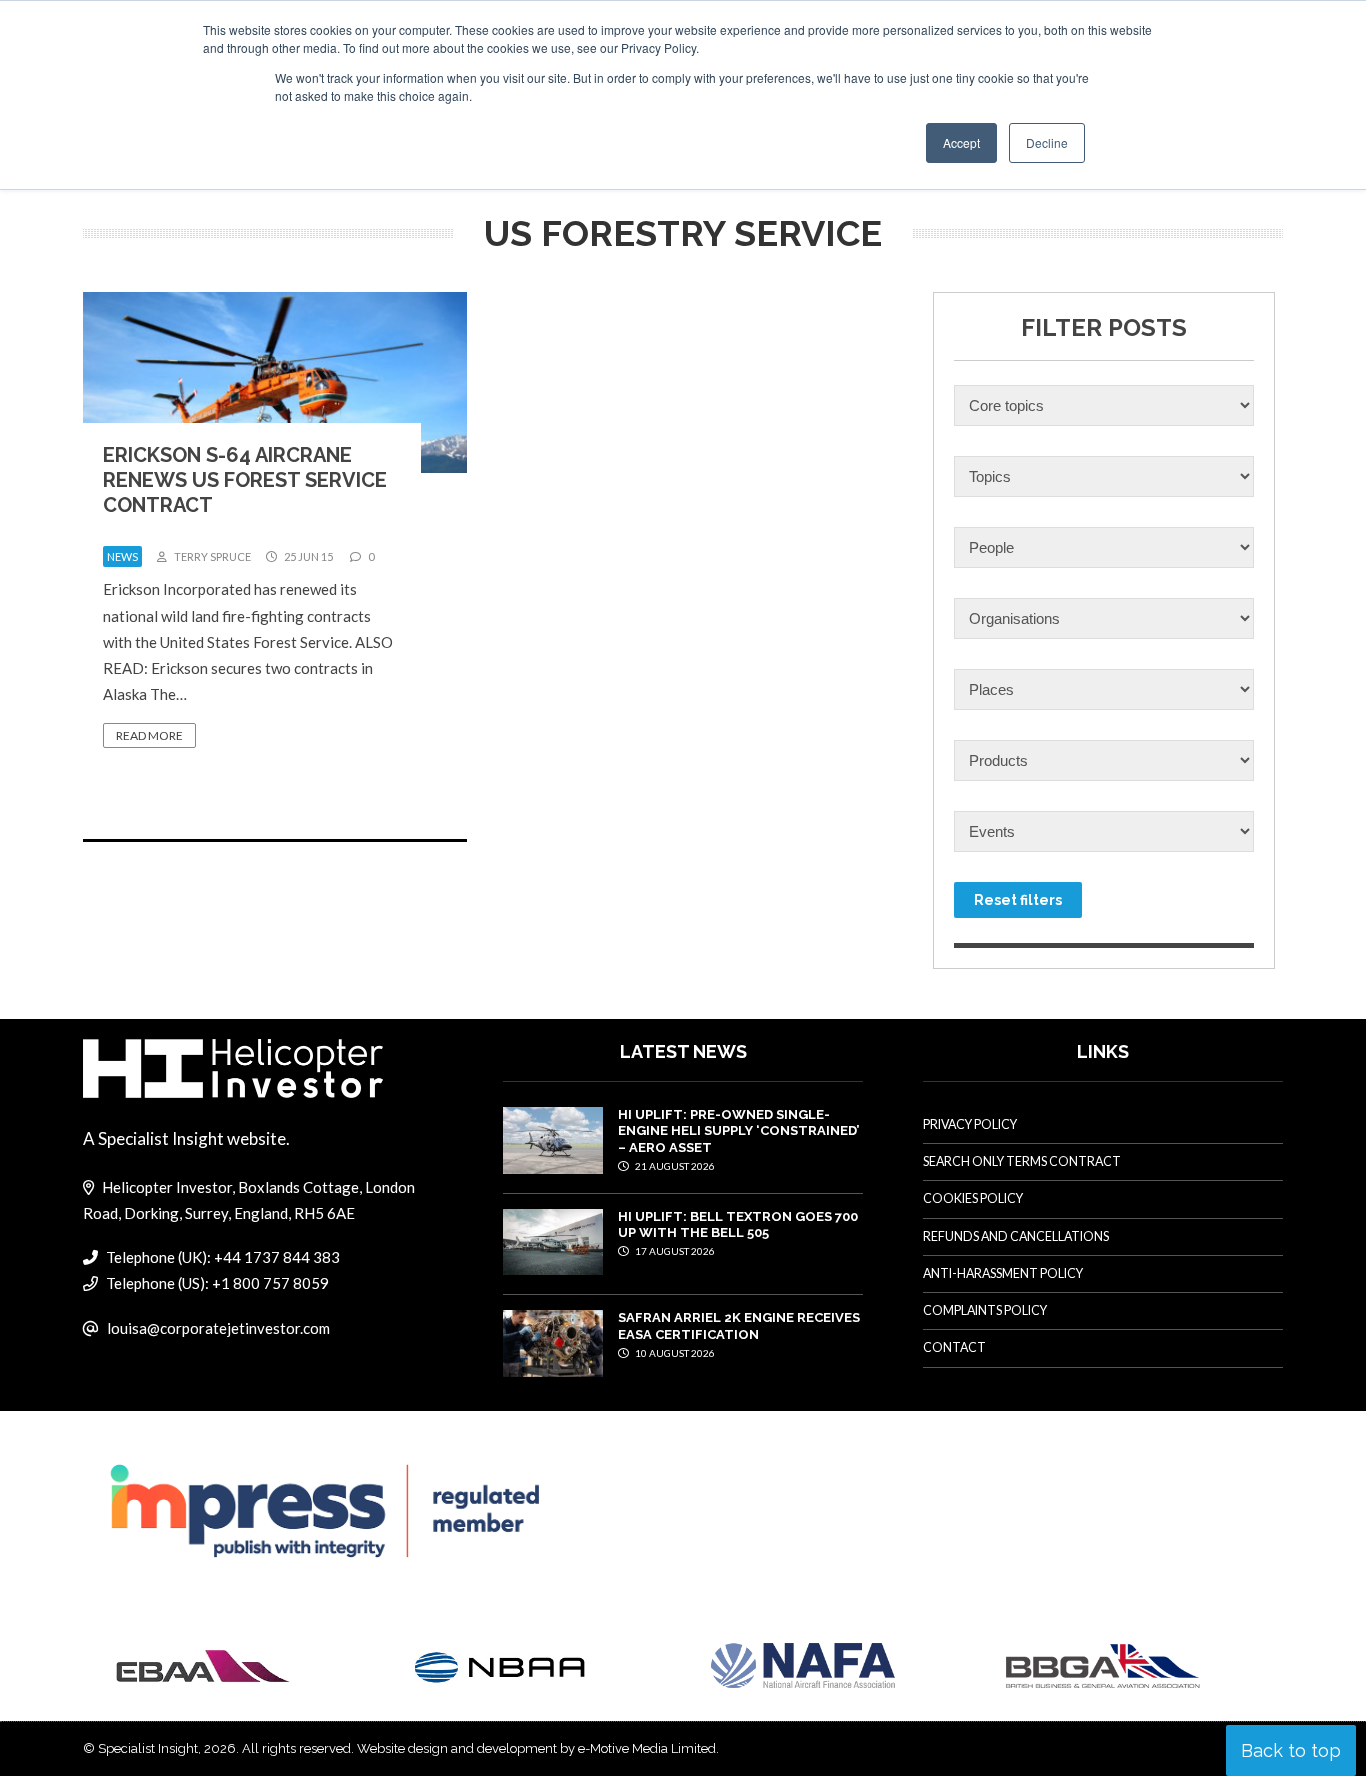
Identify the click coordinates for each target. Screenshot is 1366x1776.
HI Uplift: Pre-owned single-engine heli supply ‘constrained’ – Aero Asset (738, 1131)
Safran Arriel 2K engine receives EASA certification (739, 1325)
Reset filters (1018, 900)
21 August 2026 (674, 1166)
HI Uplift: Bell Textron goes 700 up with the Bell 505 (738, 1224)
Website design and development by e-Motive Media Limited (536, 1748)
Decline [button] (1047, 142)
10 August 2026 (674, 1353)
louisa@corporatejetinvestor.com (218, 1328)
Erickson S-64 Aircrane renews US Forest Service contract (245, 480)
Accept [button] (961, 142)
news (122, 556)
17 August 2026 (674, 1251)
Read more (149, 735)
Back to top (1291, 1750)
